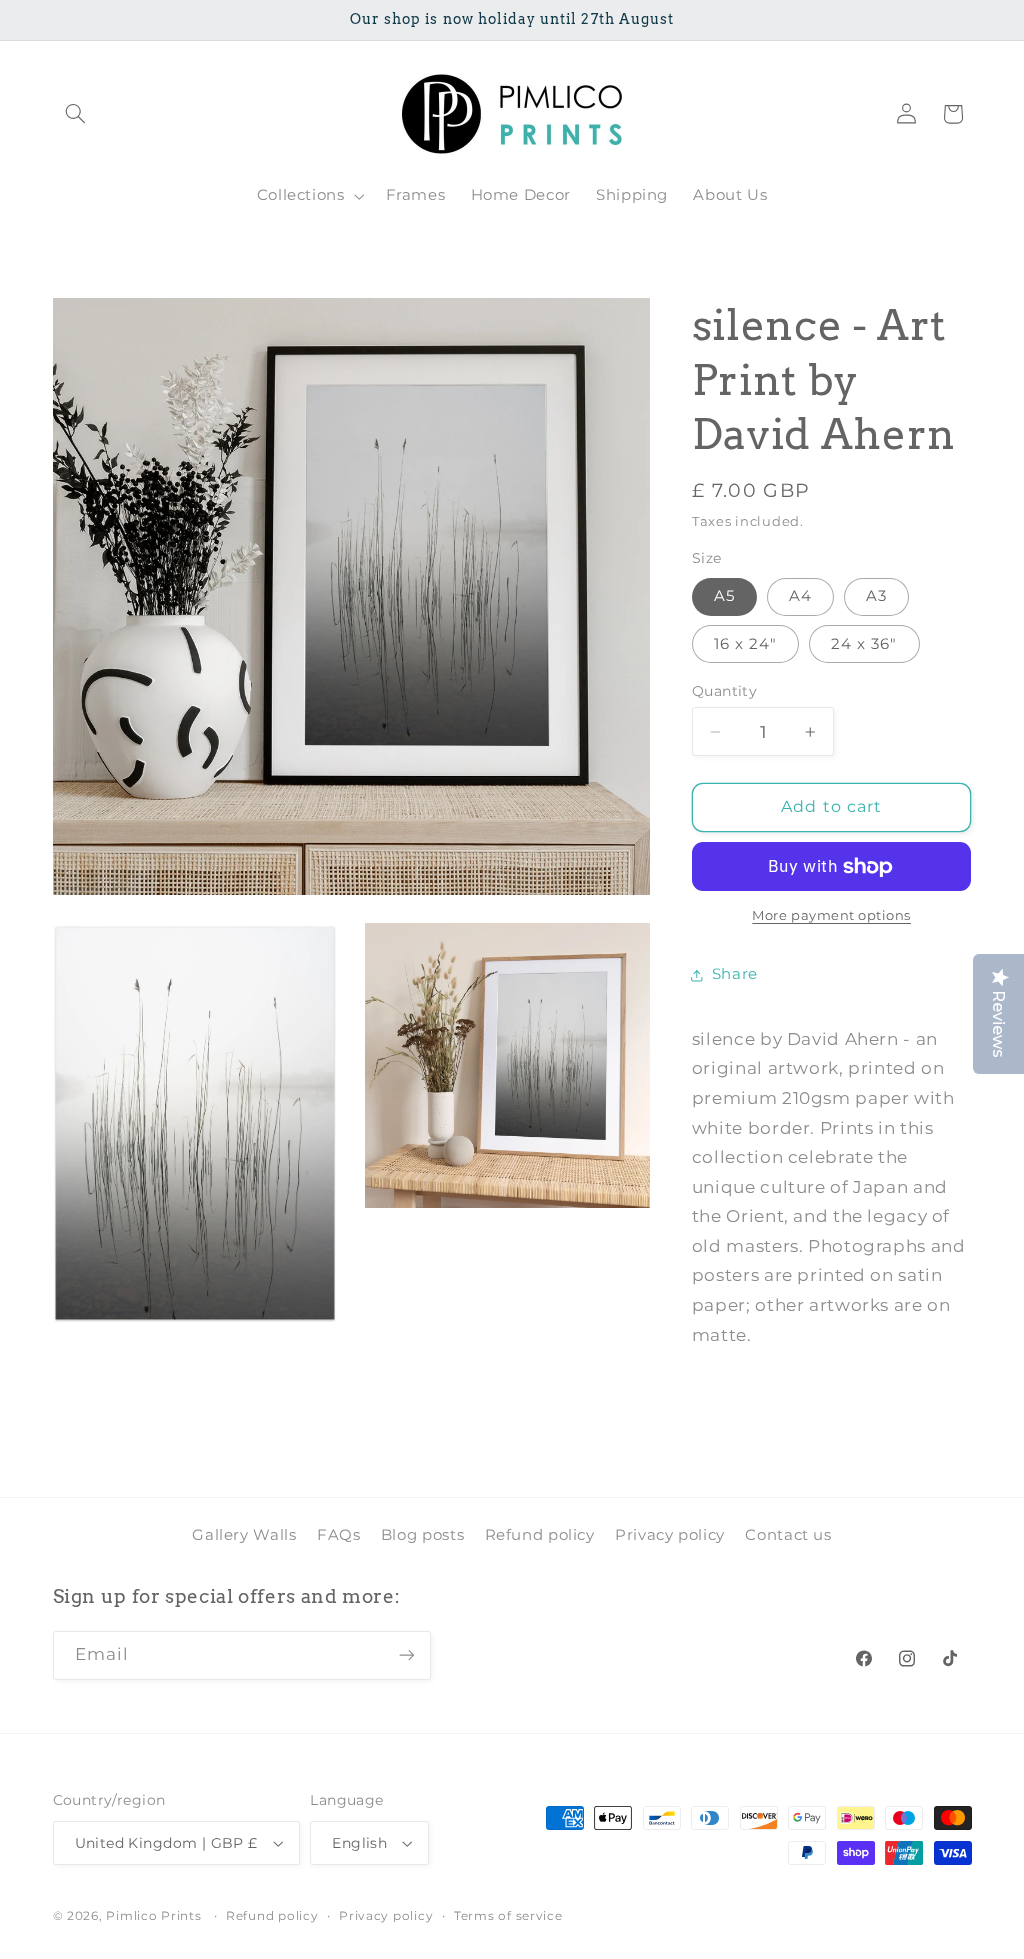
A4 (800, 596)
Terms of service (508, 1916)
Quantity (724, 691)
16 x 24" (745, 644)
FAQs (339, 1535)
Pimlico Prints (153, 1916)
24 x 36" (864, 644)
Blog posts (422, 1535)
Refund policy (540, 1535)
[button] (76, 114)
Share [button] (735, 974)
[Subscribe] (406, 1655)
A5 (724, 596)
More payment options (831, 915)
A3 (876, 596)
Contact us (788, 1535)
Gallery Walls (244, 1535)
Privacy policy (670, 1535)
